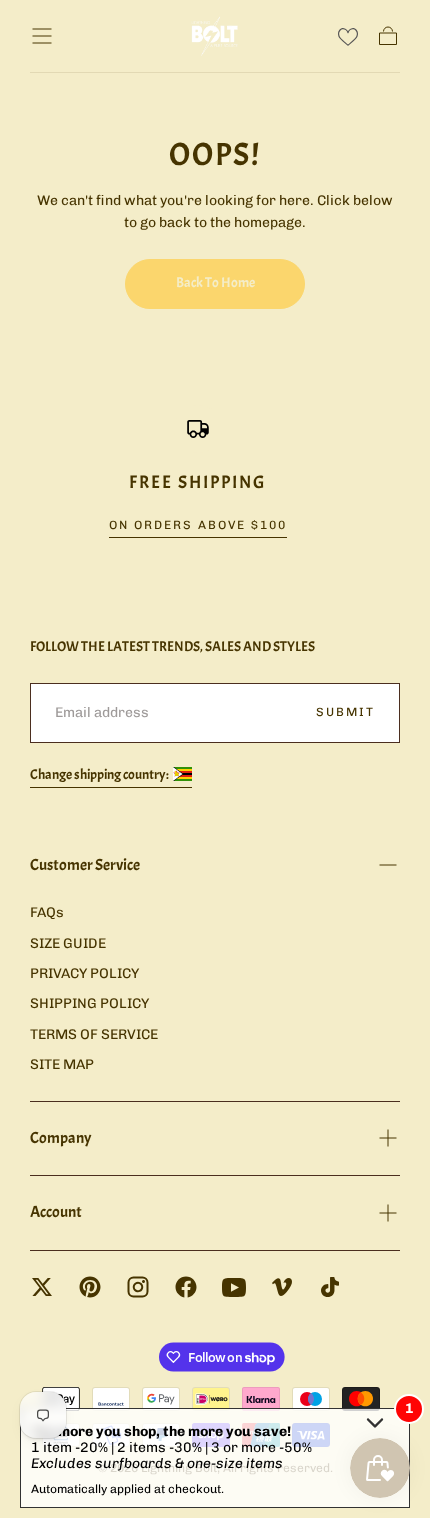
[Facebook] (186, 1287)
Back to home (215, 282)
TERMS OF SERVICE (94, 1034)
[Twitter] (42, 1287)
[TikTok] (330, 1287)
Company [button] (60, 1138)
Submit (345, 712)
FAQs (47, 912)
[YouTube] (234, 1287)
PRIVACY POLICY (84, 973)
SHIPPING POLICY (89, 1003)
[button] (42, 36)
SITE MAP (62, 1064)
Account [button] (56, 1212)
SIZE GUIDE (68, 943)
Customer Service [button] (85, 865)
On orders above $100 (198, 525)
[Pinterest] (90, 1287)
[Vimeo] (282, 1287)
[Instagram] (138, 1287)
